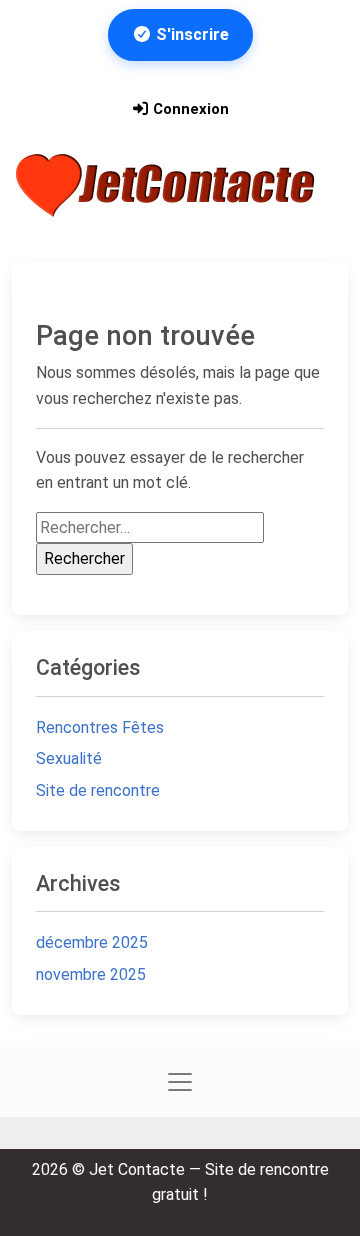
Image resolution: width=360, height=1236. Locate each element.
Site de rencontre (98, 790)
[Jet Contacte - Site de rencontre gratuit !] (168, 185)
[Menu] (40, 239)
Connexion (189, 109)
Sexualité (69, 758)
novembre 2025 (91, 974)
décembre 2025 (92, 942)
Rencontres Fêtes (100, 727)
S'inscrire (190, 34)
